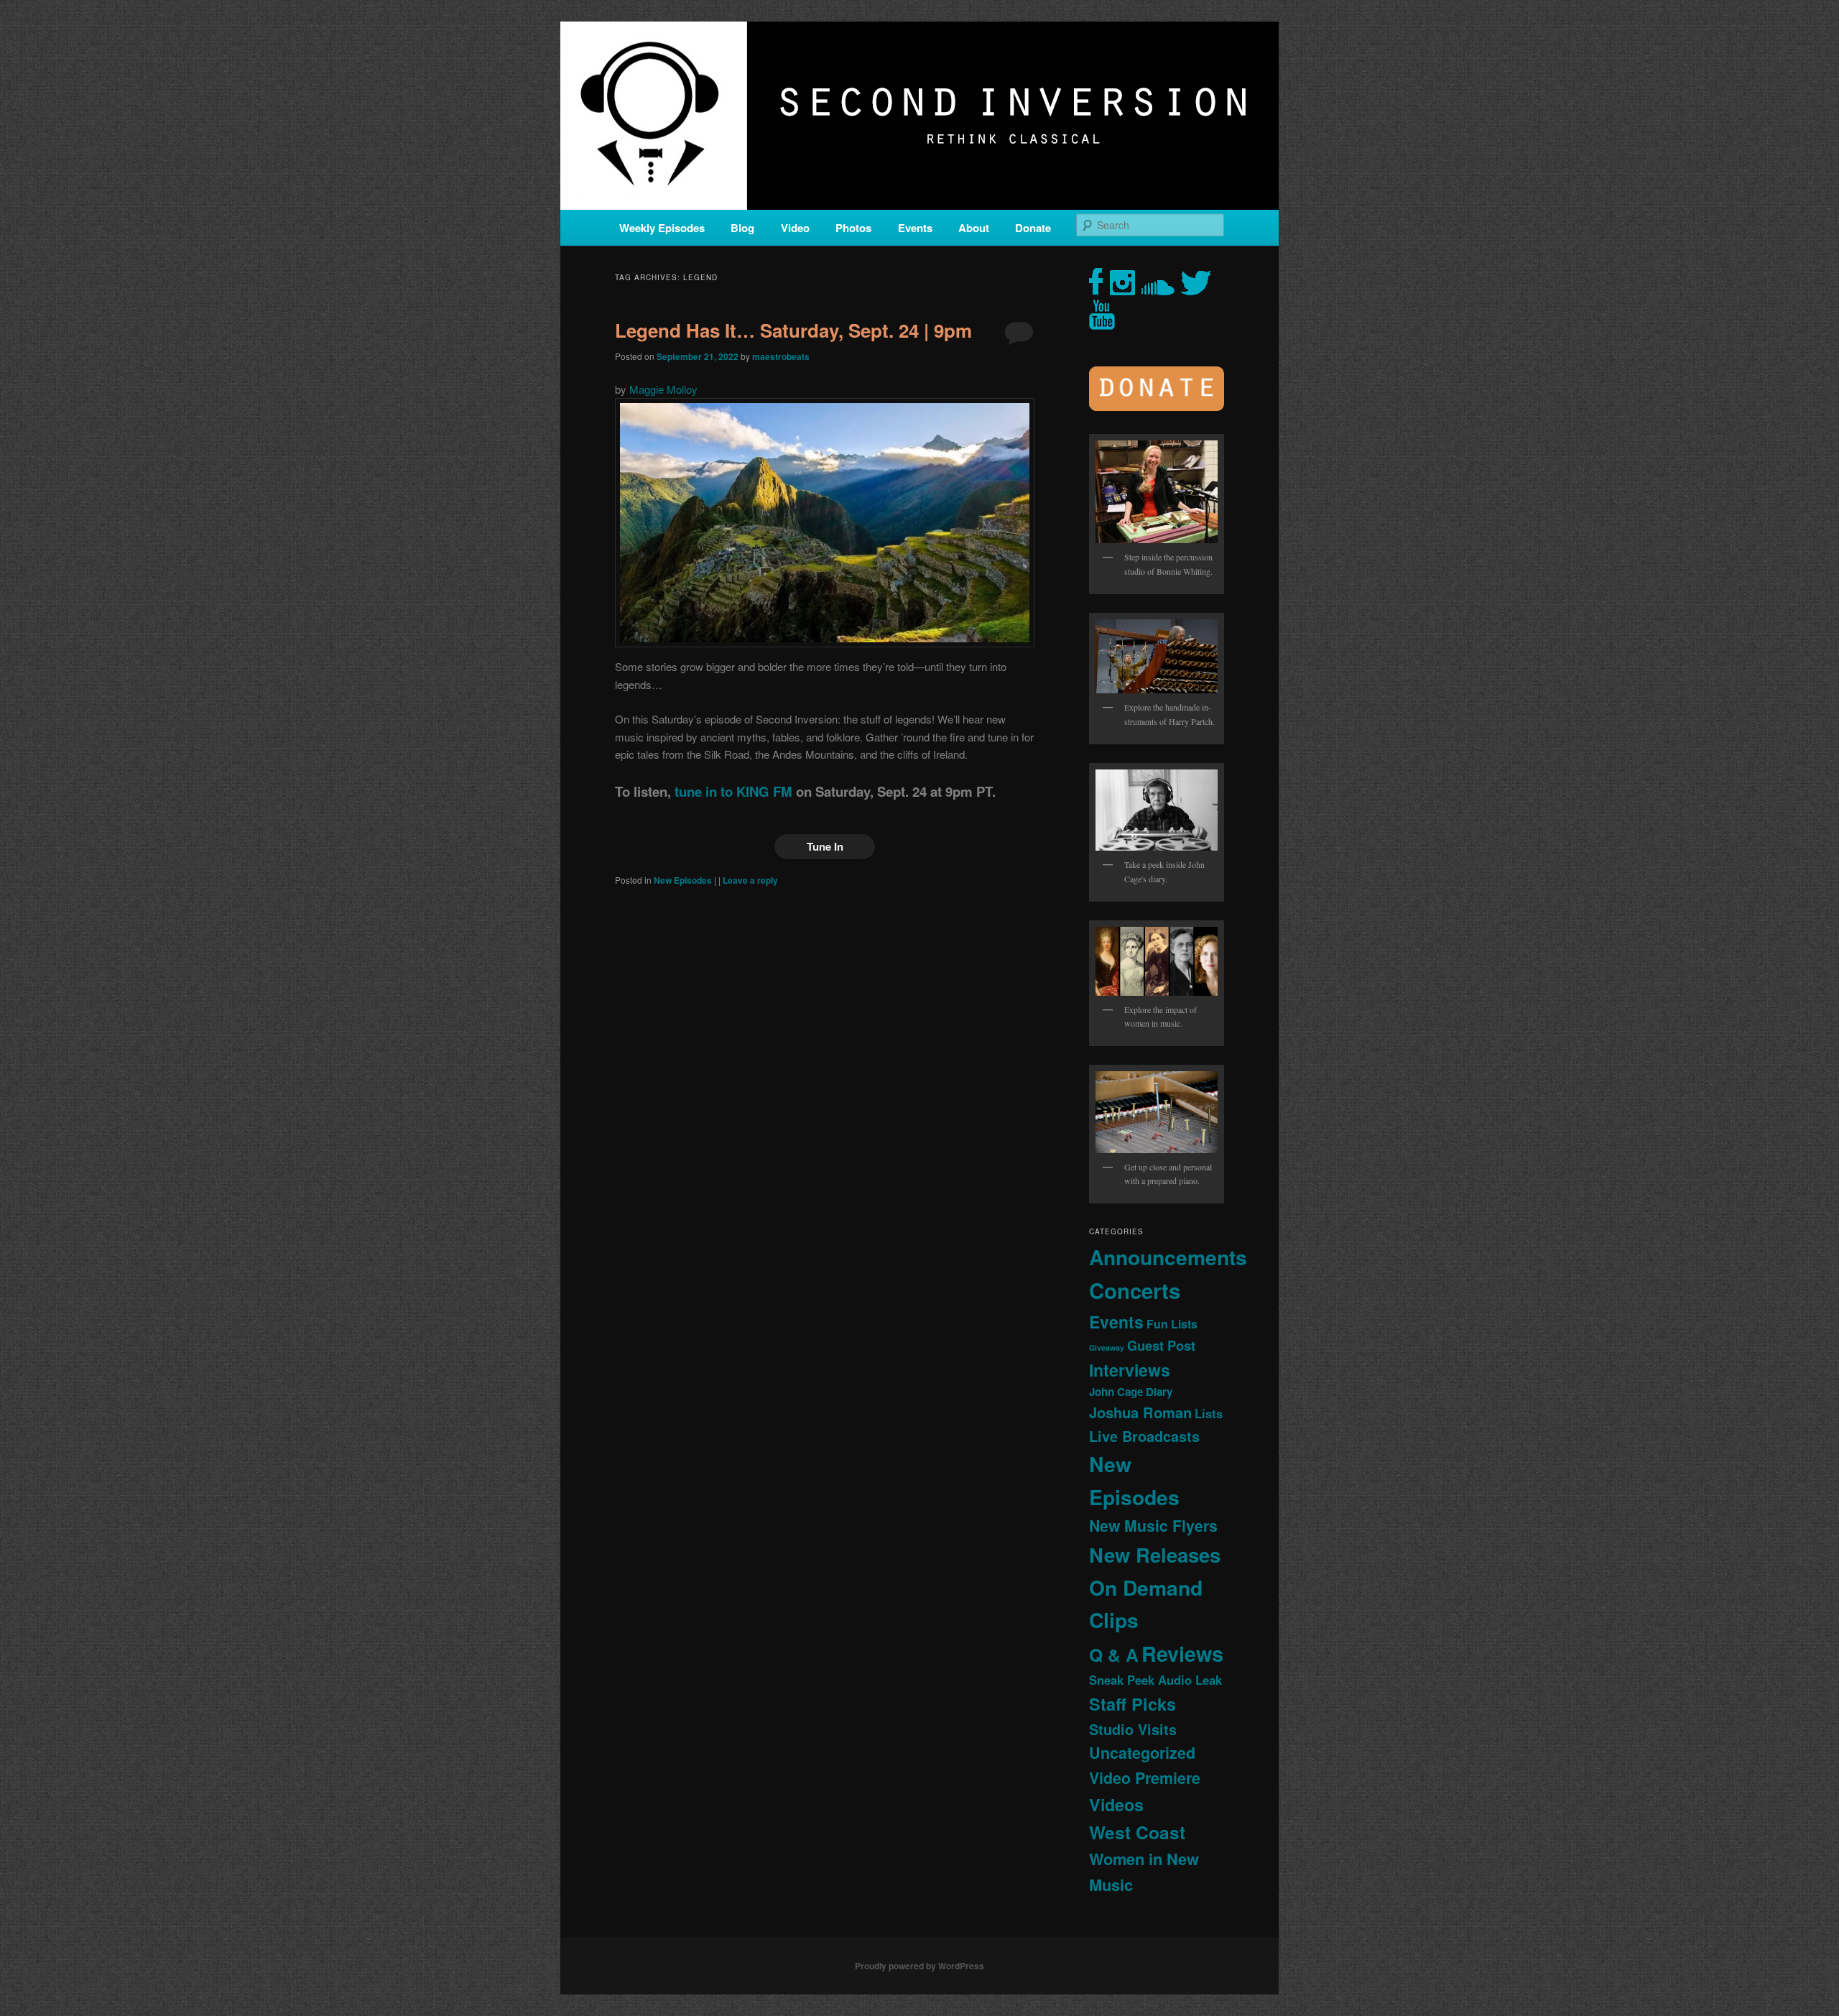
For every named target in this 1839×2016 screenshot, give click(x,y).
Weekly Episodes (662, 228)
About (974, 228)
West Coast (1137, 1832)
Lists (1209, 1413)
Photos (853, 228)
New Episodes (683, 880)
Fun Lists (1172, 1324)
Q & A (1114, 1655)
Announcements (1168, 1257)
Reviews (1182, 1653)
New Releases (1155, 1554)
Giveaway (1107, 1347)
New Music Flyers (1153, 1526)
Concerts (1135, 1290)
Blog (742, 228)
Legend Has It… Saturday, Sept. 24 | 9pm (793, 330)
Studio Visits (1133, 1729)
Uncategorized (1142, 1753)
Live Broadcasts (1144, 1436)
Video (795, 228)
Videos (1116, 1804)
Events (915, 228)
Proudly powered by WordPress (919, 1966)
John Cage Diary (1131, 1392)
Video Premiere (1145, 1778)
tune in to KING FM (733, 791)
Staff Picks (1132, 1704)
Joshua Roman (1140, 1412)
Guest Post (1161, 1345)
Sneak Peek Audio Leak (1155, 1680)
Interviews (1130, 1370)
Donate (1033, 228)
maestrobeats (781, 356)
